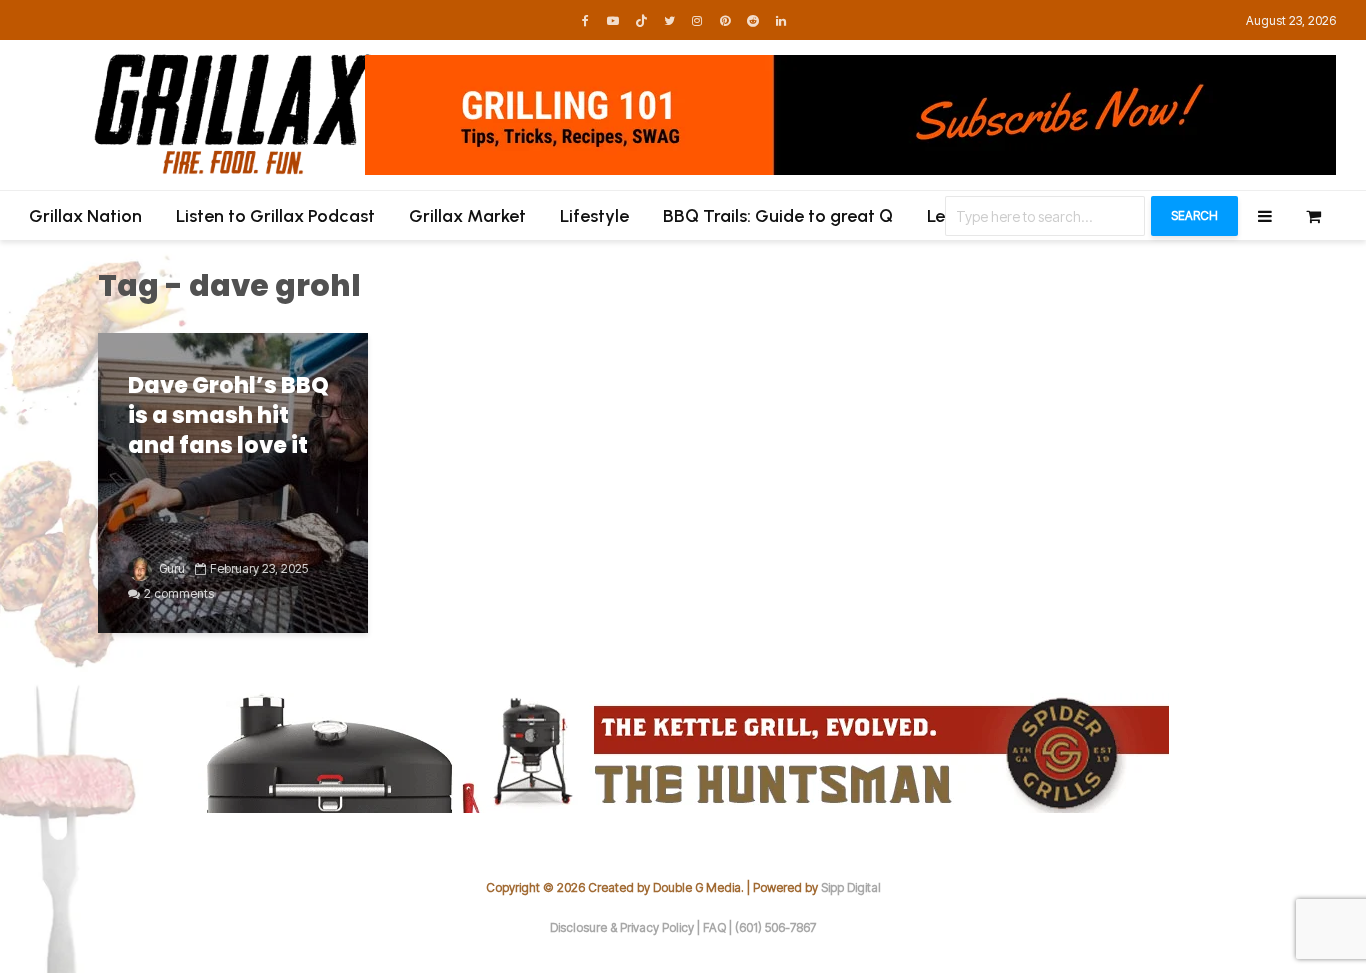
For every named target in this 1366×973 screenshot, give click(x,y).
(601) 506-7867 (775, 927)
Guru (170, 568)
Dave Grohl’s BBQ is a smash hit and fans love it (228, 416)
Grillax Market (467, 216)
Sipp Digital (851, 887)
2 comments (179, 593)
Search (1194, 215)
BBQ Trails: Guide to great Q (778, 216)
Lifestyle (594, 216)
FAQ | (719, 927)
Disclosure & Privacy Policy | (626, 927)
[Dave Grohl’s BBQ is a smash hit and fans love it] (233, 482)
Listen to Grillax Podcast (275, 216)
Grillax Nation (85, 216)
